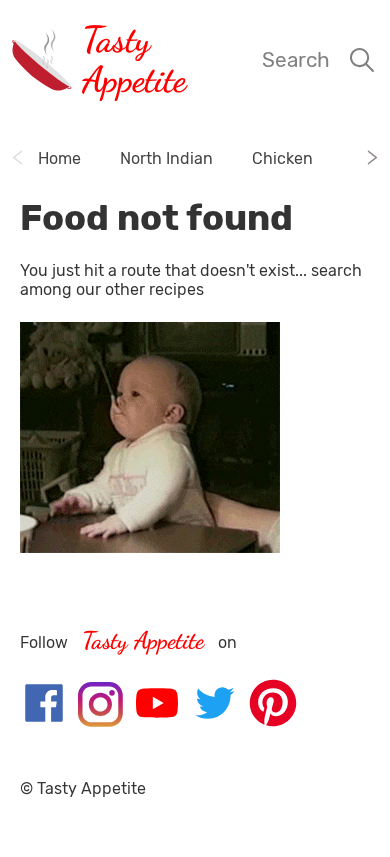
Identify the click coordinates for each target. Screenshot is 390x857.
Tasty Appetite (134, 59)
